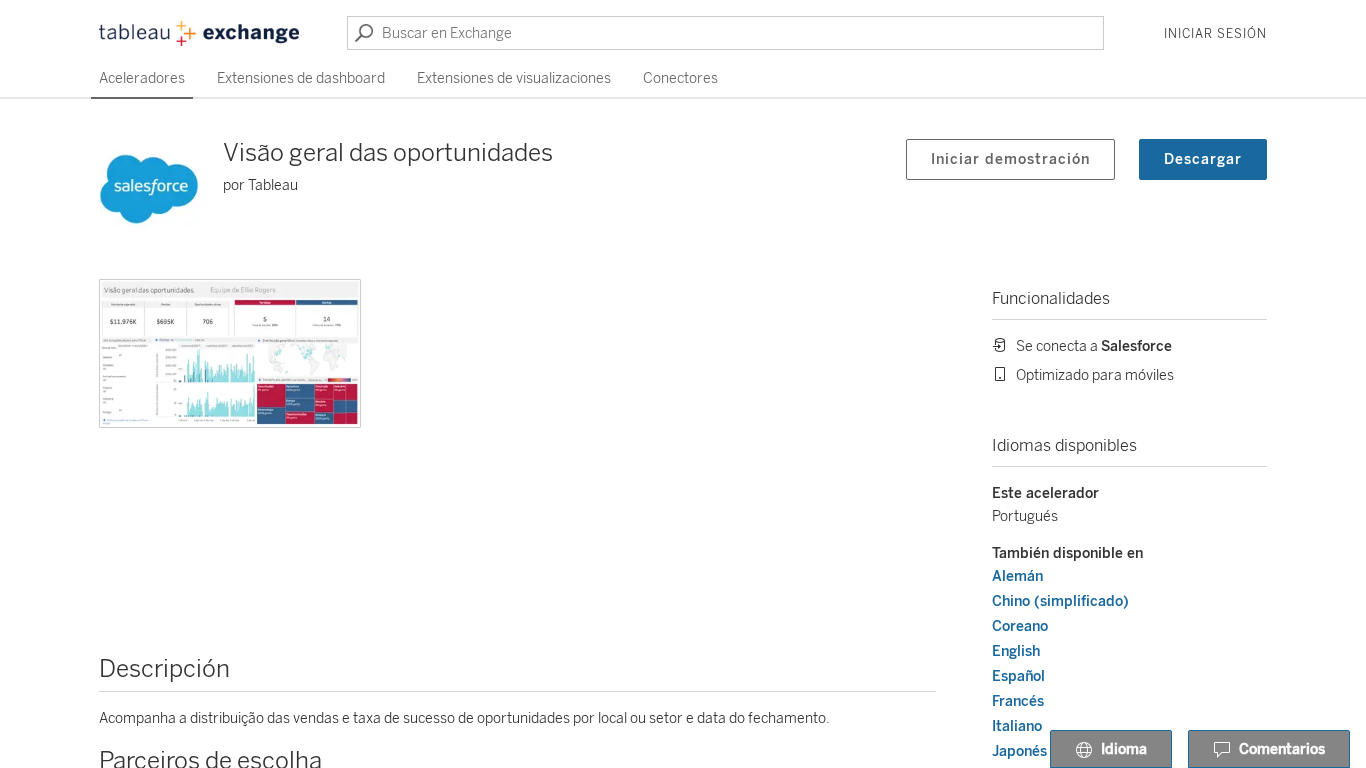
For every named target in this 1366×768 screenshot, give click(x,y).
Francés (1018, 701)
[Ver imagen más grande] (230, 353)
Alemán (1017, 576)
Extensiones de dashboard (301, 78)
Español (1018, 676)
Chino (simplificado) (1060, 601)
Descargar (1203, 159)
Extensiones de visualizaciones (514, 78)
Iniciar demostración (1010, 159)
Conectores (680, 78)
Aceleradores (142, 78)
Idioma (1124, 749)
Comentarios (1282, 749)
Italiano (1017, 726)
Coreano (1020, 626)
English (1016, 651)
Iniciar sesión (1215, 34)
